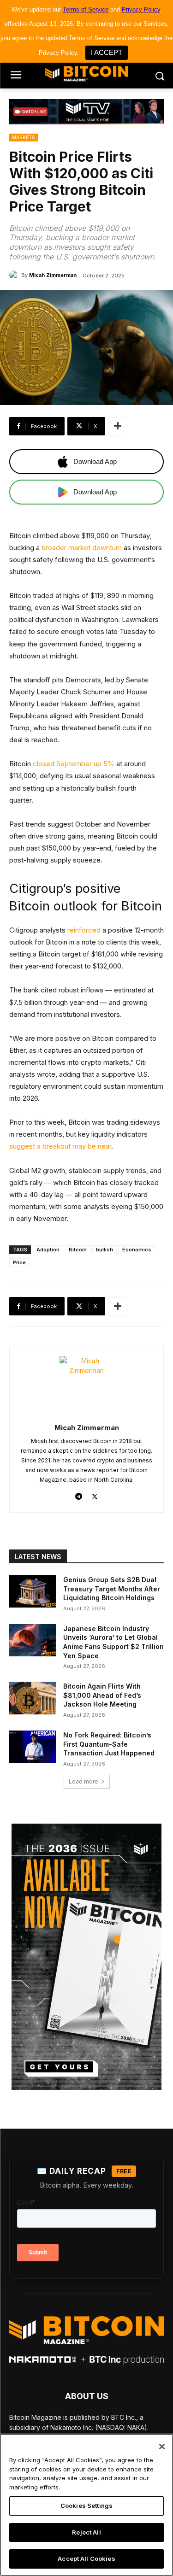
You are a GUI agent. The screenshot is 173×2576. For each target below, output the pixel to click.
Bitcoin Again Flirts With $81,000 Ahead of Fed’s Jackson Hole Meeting (102, 1695)
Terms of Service (86, 9)
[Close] (162, 2447)
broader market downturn (82, 548)
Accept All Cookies (86, 2558)
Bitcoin (78, 1250)
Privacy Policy (141, 9)
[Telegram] (79, 1494)
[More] (118, 426)
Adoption (48, 1250)
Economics (137, 1250)
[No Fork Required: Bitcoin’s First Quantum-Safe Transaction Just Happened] (33, 1747)
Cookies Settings (86, 2506)
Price (19, 1262)
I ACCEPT (107, 52)
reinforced (84, 930)
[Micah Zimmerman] (15, 275)
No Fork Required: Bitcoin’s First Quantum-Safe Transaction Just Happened (109, 1744)
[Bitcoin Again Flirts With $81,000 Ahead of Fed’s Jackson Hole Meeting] (33, 1698)
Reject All (86, 2532)
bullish (104, 1250)
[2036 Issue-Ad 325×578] (86, 1957)
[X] (95, 1494)
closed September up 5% (74, 764)
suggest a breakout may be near (60, 1146)
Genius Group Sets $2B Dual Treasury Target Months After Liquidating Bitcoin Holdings (112, 1589)
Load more (84, 1781)
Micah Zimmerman (53, 275)
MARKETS (24, 137)
